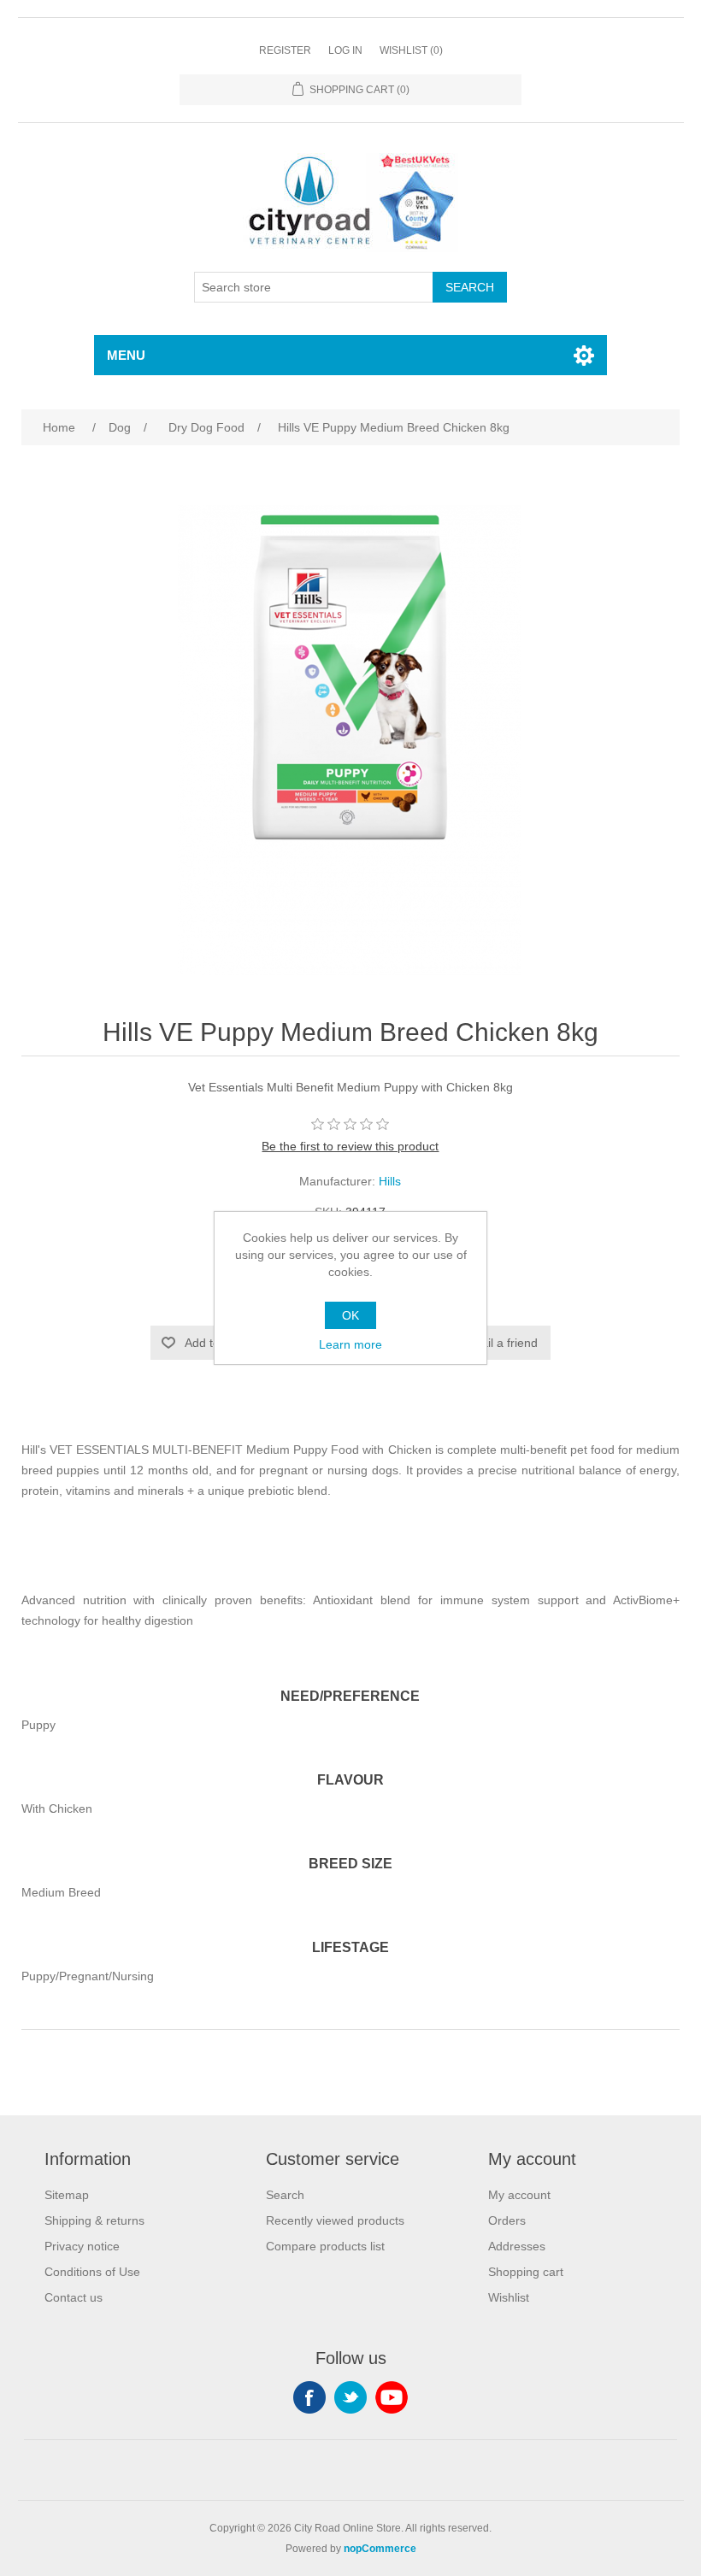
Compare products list (325, 2246)
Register (285, 50)
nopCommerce (380, 2549)
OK (350, 1315)
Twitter (350, 2397)
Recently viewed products (335, 2220)
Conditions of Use (92, 2272)
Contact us (74, 2297)
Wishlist (509, 2297)
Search (285, 2195)
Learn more (350, 1344)
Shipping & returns (94, 2220)
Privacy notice (82, 2246)
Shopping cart (526, 2272)
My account (519, 2195)
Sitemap (67, 2195)
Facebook (309, 2397)
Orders (507, 2220)
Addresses (517, 2246)
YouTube (392, 2397)
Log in (345, 50)
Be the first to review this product (350, 1146)
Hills (390, 1181)
